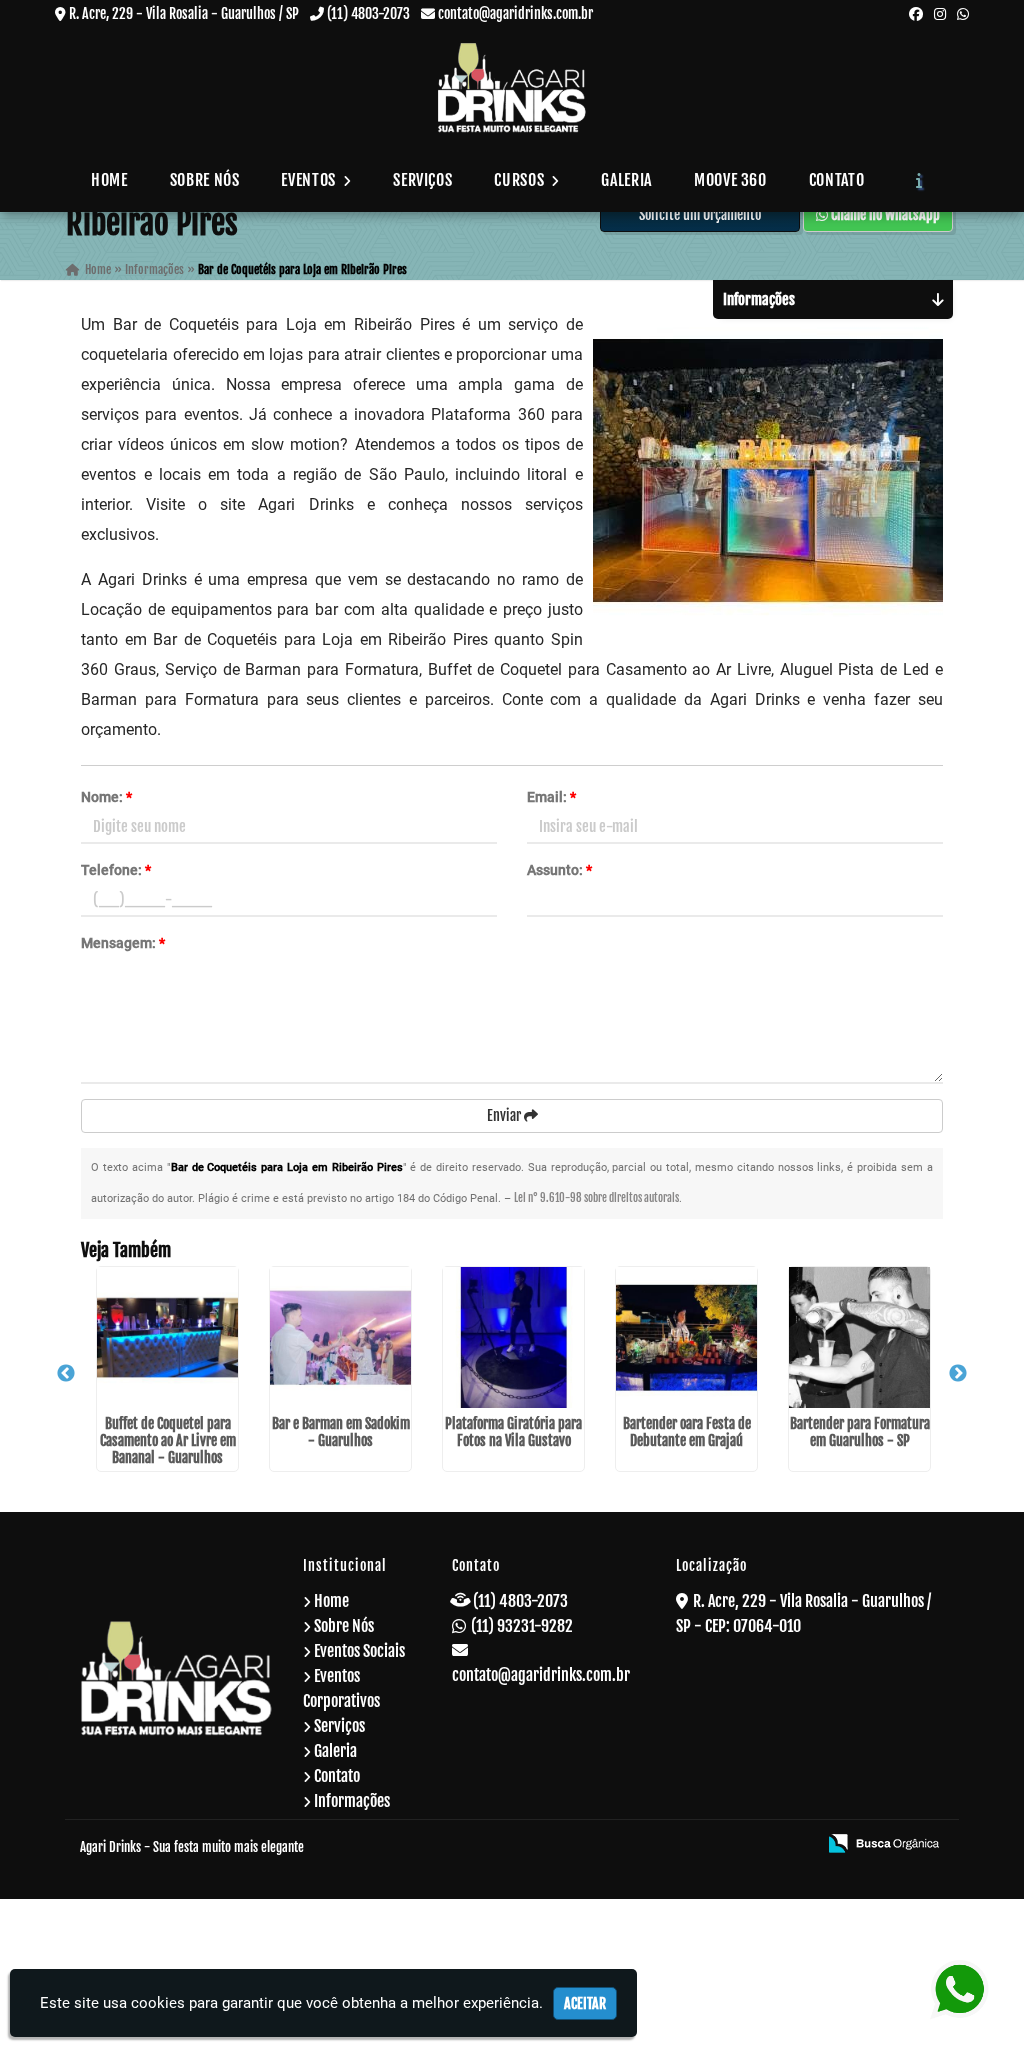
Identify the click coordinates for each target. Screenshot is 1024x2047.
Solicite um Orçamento (700, 214)
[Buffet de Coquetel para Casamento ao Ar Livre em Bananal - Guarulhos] (167, 1337)
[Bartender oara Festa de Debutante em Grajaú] (686, 1337)
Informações (352, 1801)
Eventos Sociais (359, 1651)
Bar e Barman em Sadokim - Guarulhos (341, 1432)
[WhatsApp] (963, 13)
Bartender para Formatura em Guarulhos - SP (860, 1432)
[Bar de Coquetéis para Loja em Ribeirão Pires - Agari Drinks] (512, 87)
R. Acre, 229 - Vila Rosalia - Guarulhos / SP (184, 13)
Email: (551, 797)
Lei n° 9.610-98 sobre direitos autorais (596, 1198)
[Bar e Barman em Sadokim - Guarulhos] (340, 1337)
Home (109, 180)
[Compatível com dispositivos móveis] (792, 1845)
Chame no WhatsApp (884, 214)
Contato (836, 180)
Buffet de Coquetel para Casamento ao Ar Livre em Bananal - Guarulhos (168, 1440)
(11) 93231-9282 (522, 1626)
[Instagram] (940, 13)
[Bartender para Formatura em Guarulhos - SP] (859, 1337)
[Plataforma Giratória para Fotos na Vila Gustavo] (513, 1337)
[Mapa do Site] (605, 1845)
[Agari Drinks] (177, 1678)
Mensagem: (123, 943)
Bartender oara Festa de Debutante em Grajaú (687, 1432)
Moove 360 (730, 180)
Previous (66, 1374)
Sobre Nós (205, 180)
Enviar (505, 1115)
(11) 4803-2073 (368, 13)
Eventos (310, 180)
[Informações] (919, 180)
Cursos (520, 180)
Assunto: (559, 870)
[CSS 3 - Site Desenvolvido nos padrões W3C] (724, 1845)
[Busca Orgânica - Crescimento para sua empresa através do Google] (883, 1842)
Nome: (106, 797)
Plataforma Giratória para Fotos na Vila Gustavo (513, 1432)
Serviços (422, 180)
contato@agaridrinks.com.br (515, 13)
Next (958, 1374)
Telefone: (116, 870)
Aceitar (585, 2003)
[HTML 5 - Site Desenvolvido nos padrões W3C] (656, 1845)
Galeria (626, 180)
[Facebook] (916, 13)
